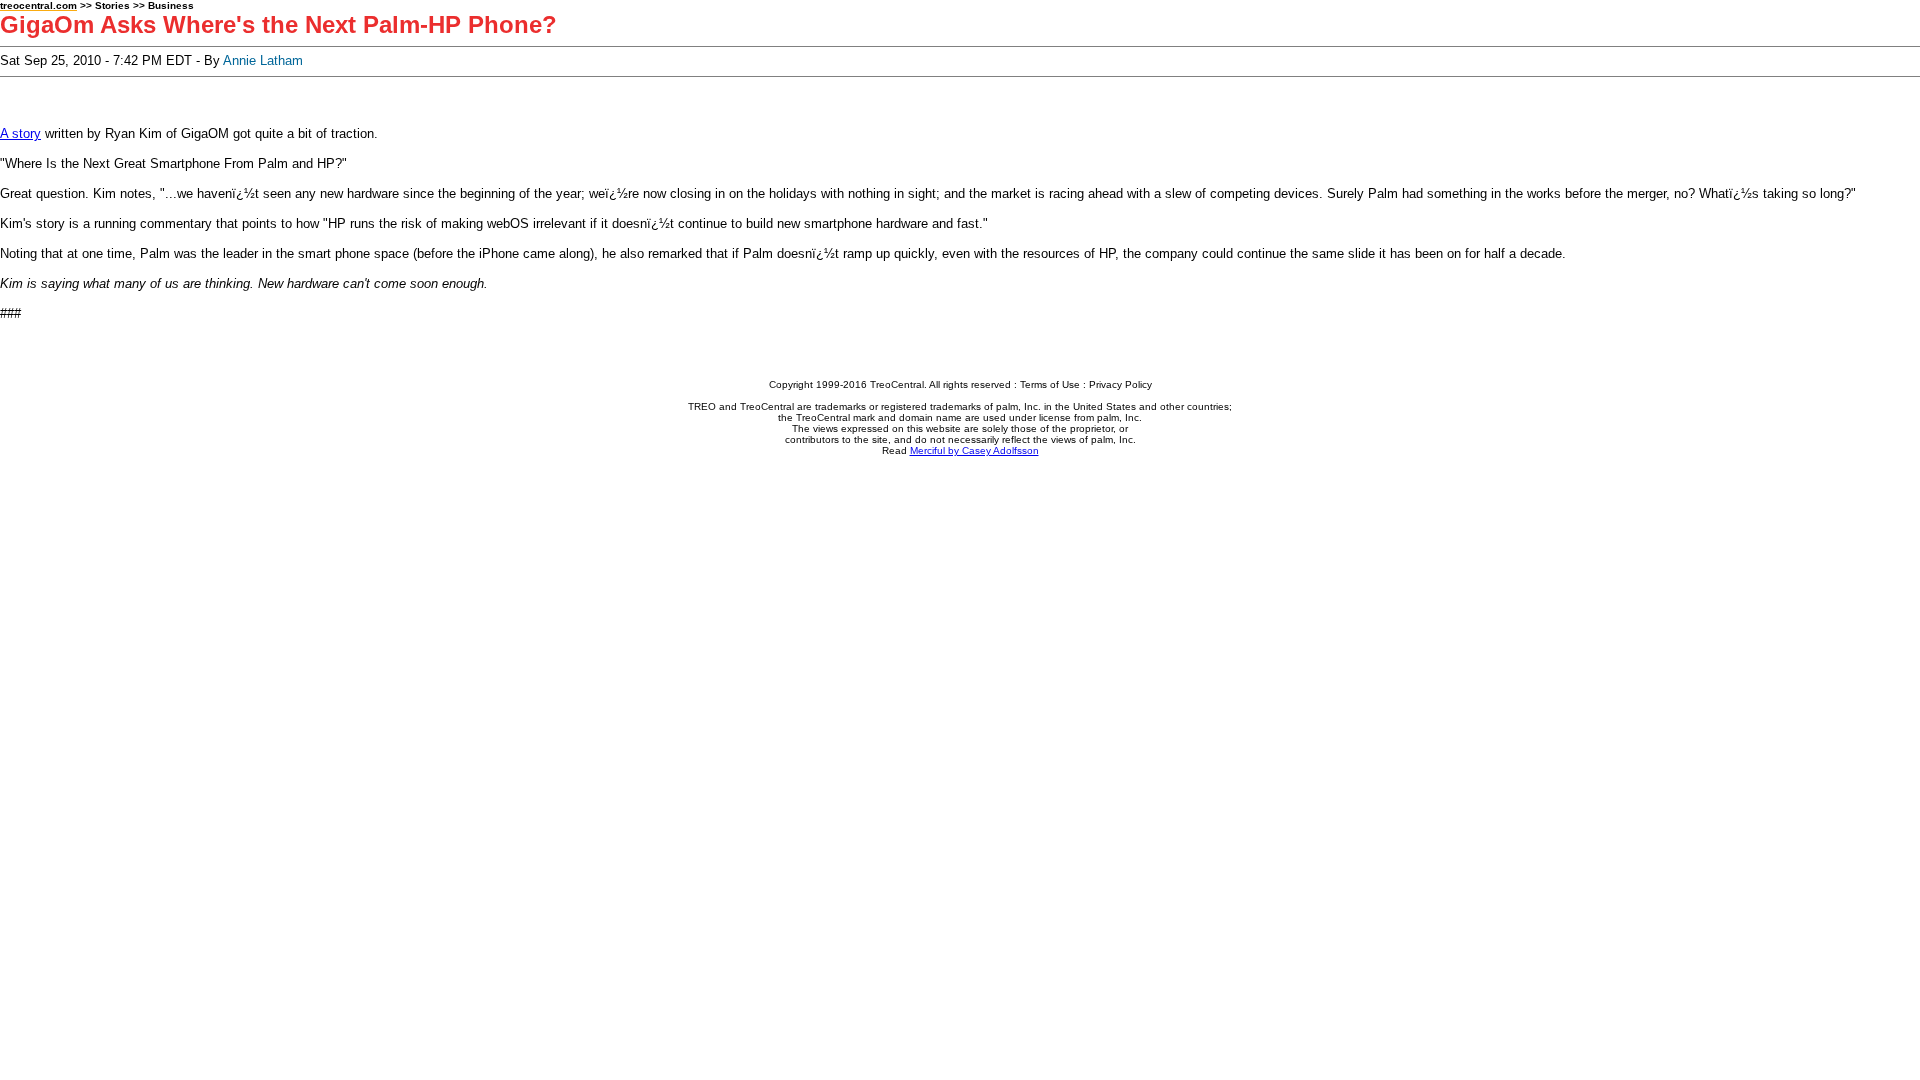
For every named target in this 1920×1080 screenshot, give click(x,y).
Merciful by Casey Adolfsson (974, 450)
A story (20, 133)
